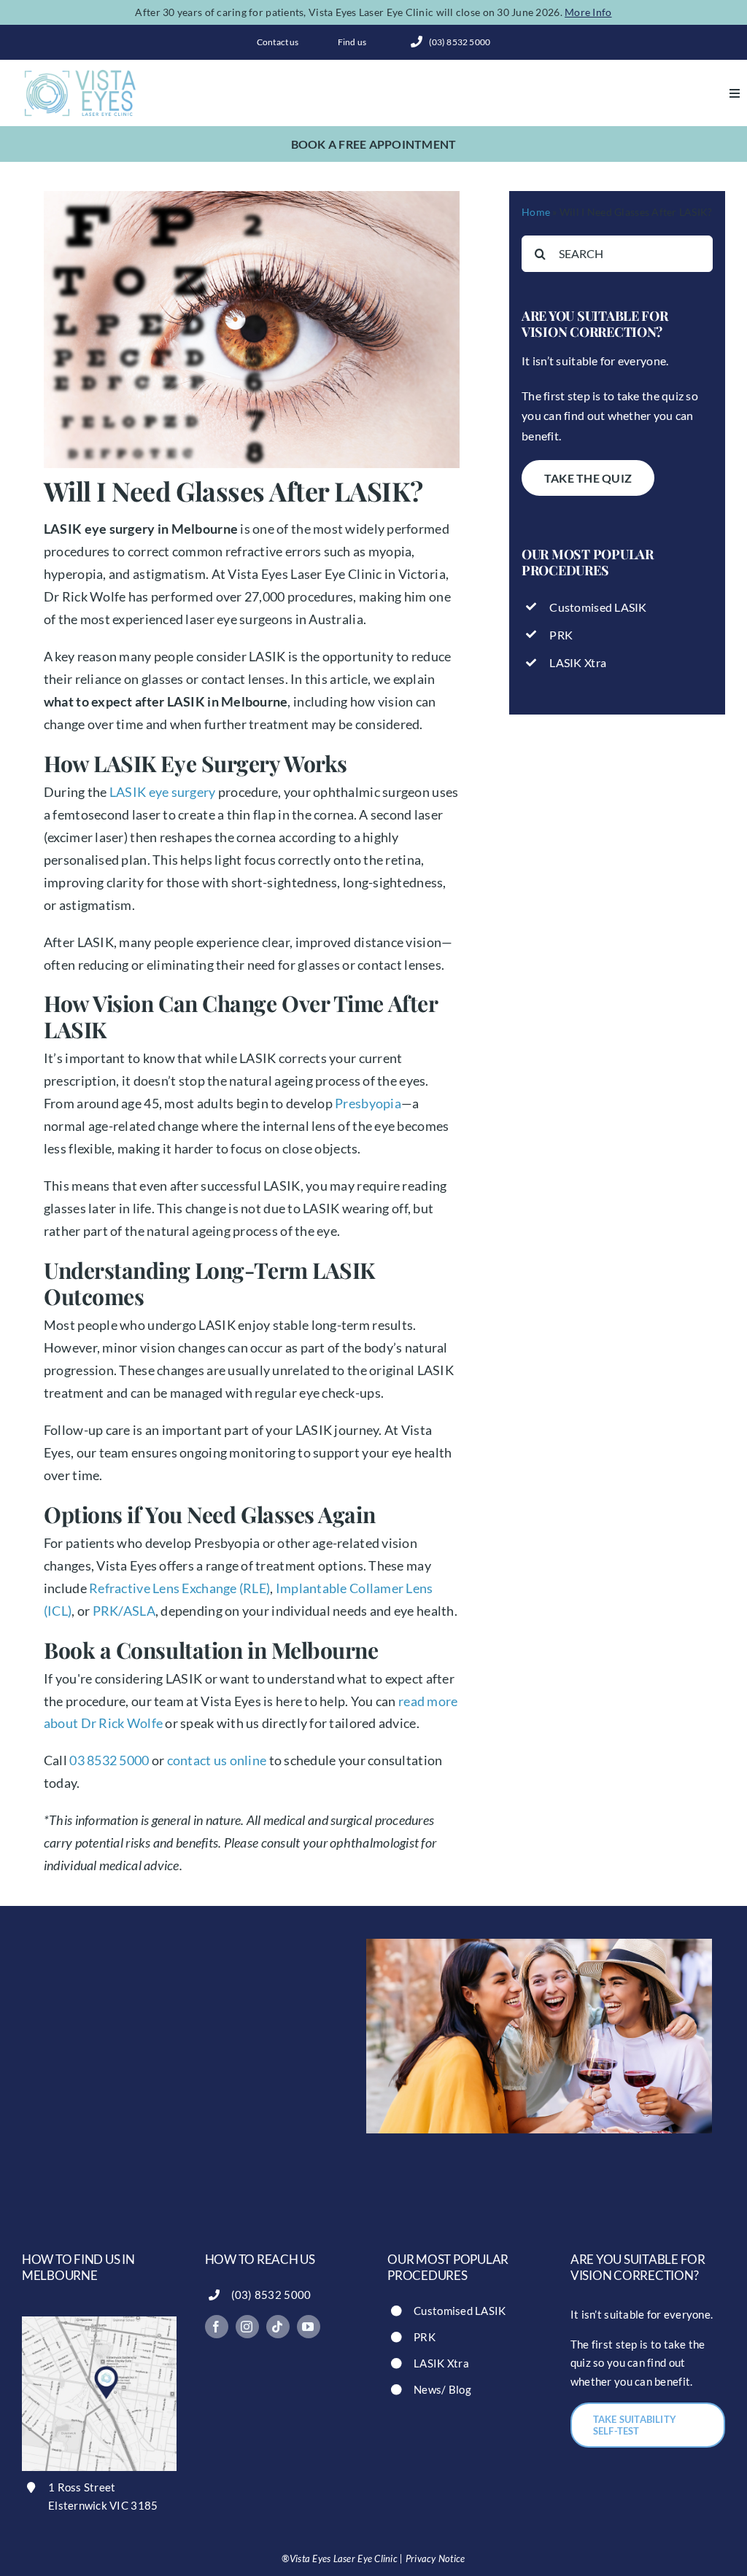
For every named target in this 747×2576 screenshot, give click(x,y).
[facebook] (217, 2327)
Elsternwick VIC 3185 (103, 2505)
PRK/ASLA (124, 1611)
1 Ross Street (82, 2487)
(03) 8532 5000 (271, 2295)
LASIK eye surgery (163, 792)
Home (536, 212)
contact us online (217, 1760)
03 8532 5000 (109, 1760)
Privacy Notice (436, 2559)
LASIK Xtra (578, 662)
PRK (561, 635)
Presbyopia (368, 1103)
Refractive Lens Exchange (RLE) (179, 1588)
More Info (588, 12)
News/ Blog (442, 2389)
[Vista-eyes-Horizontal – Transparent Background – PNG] (80, 74)
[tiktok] (278, 2327)
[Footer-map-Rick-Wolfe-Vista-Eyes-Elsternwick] (99, 2323)
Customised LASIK (598, 607)
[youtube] (309, 2327)
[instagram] (247, 2327)
